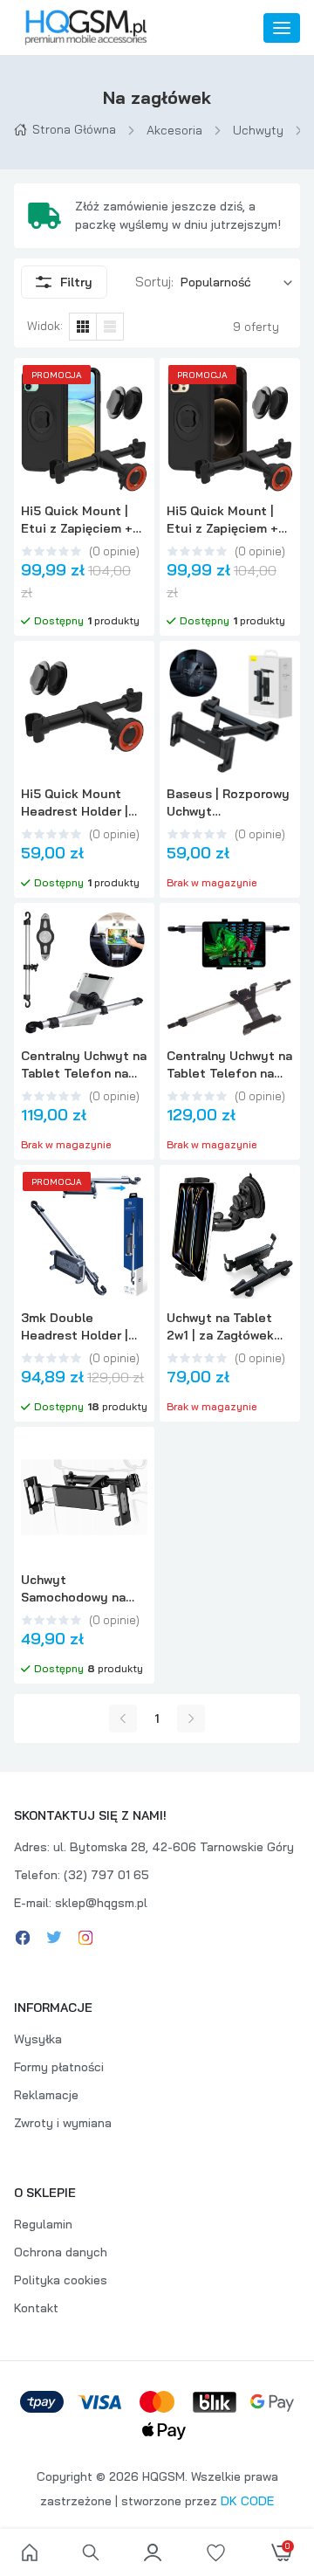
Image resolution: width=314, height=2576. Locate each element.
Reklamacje (46, 2095)
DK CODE (247, 2501)
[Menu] (282, 28)
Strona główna (74, 129)
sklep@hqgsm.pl (101, 1903)
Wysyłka (38, 2039)
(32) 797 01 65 (106, 1875)
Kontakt (36, 2308)
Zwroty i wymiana (63, 2123)
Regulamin (43, 2224)
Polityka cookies (61, 2280)
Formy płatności (59, 2067)
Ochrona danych (61, 2252)
